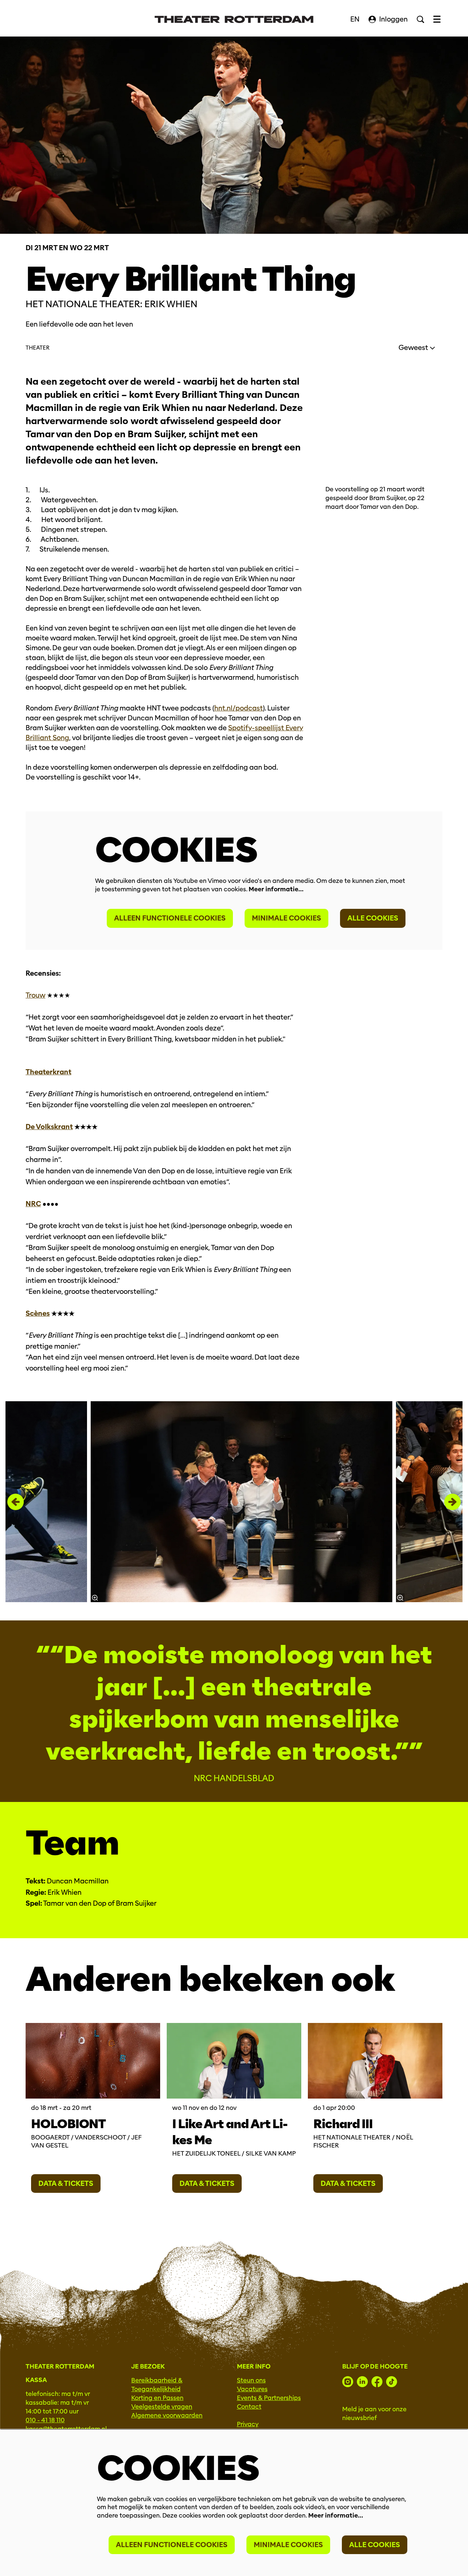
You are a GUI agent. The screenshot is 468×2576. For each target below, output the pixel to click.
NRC (33, 1204)
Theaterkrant (48, 1072)
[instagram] (348, 2382)
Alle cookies (373, 918)
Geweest (414, 348)
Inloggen (393, 19)
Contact (249, 2407)
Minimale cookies (286, 918)
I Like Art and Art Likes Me (230, 2132)
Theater (37, 348)
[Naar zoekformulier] (420, 19)
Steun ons (251, 2380)
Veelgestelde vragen (162, 2407)
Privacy (248, 2424)
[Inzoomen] (95, 1598)
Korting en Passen (157, 2398)
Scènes (38, 1313)
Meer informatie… (276, 889)
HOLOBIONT (68, 2124)
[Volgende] (452, 1502)
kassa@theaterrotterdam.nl (66, 2429)
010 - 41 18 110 (45, 2420)
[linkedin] (362, 2382)
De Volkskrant (49, 1127)
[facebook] (377, 2382)
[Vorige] (16, 1502)
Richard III (343, 2124)
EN (355, 19)
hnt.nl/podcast (239, 708)
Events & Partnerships (269, 2398)
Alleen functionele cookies (170, 918)
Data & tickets (66, 2183)
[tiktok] (392, 2382)
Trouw (35, 995)
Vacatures (252, 2389)
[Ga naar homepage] (234, 19)
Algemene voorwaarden (167, 2415)
